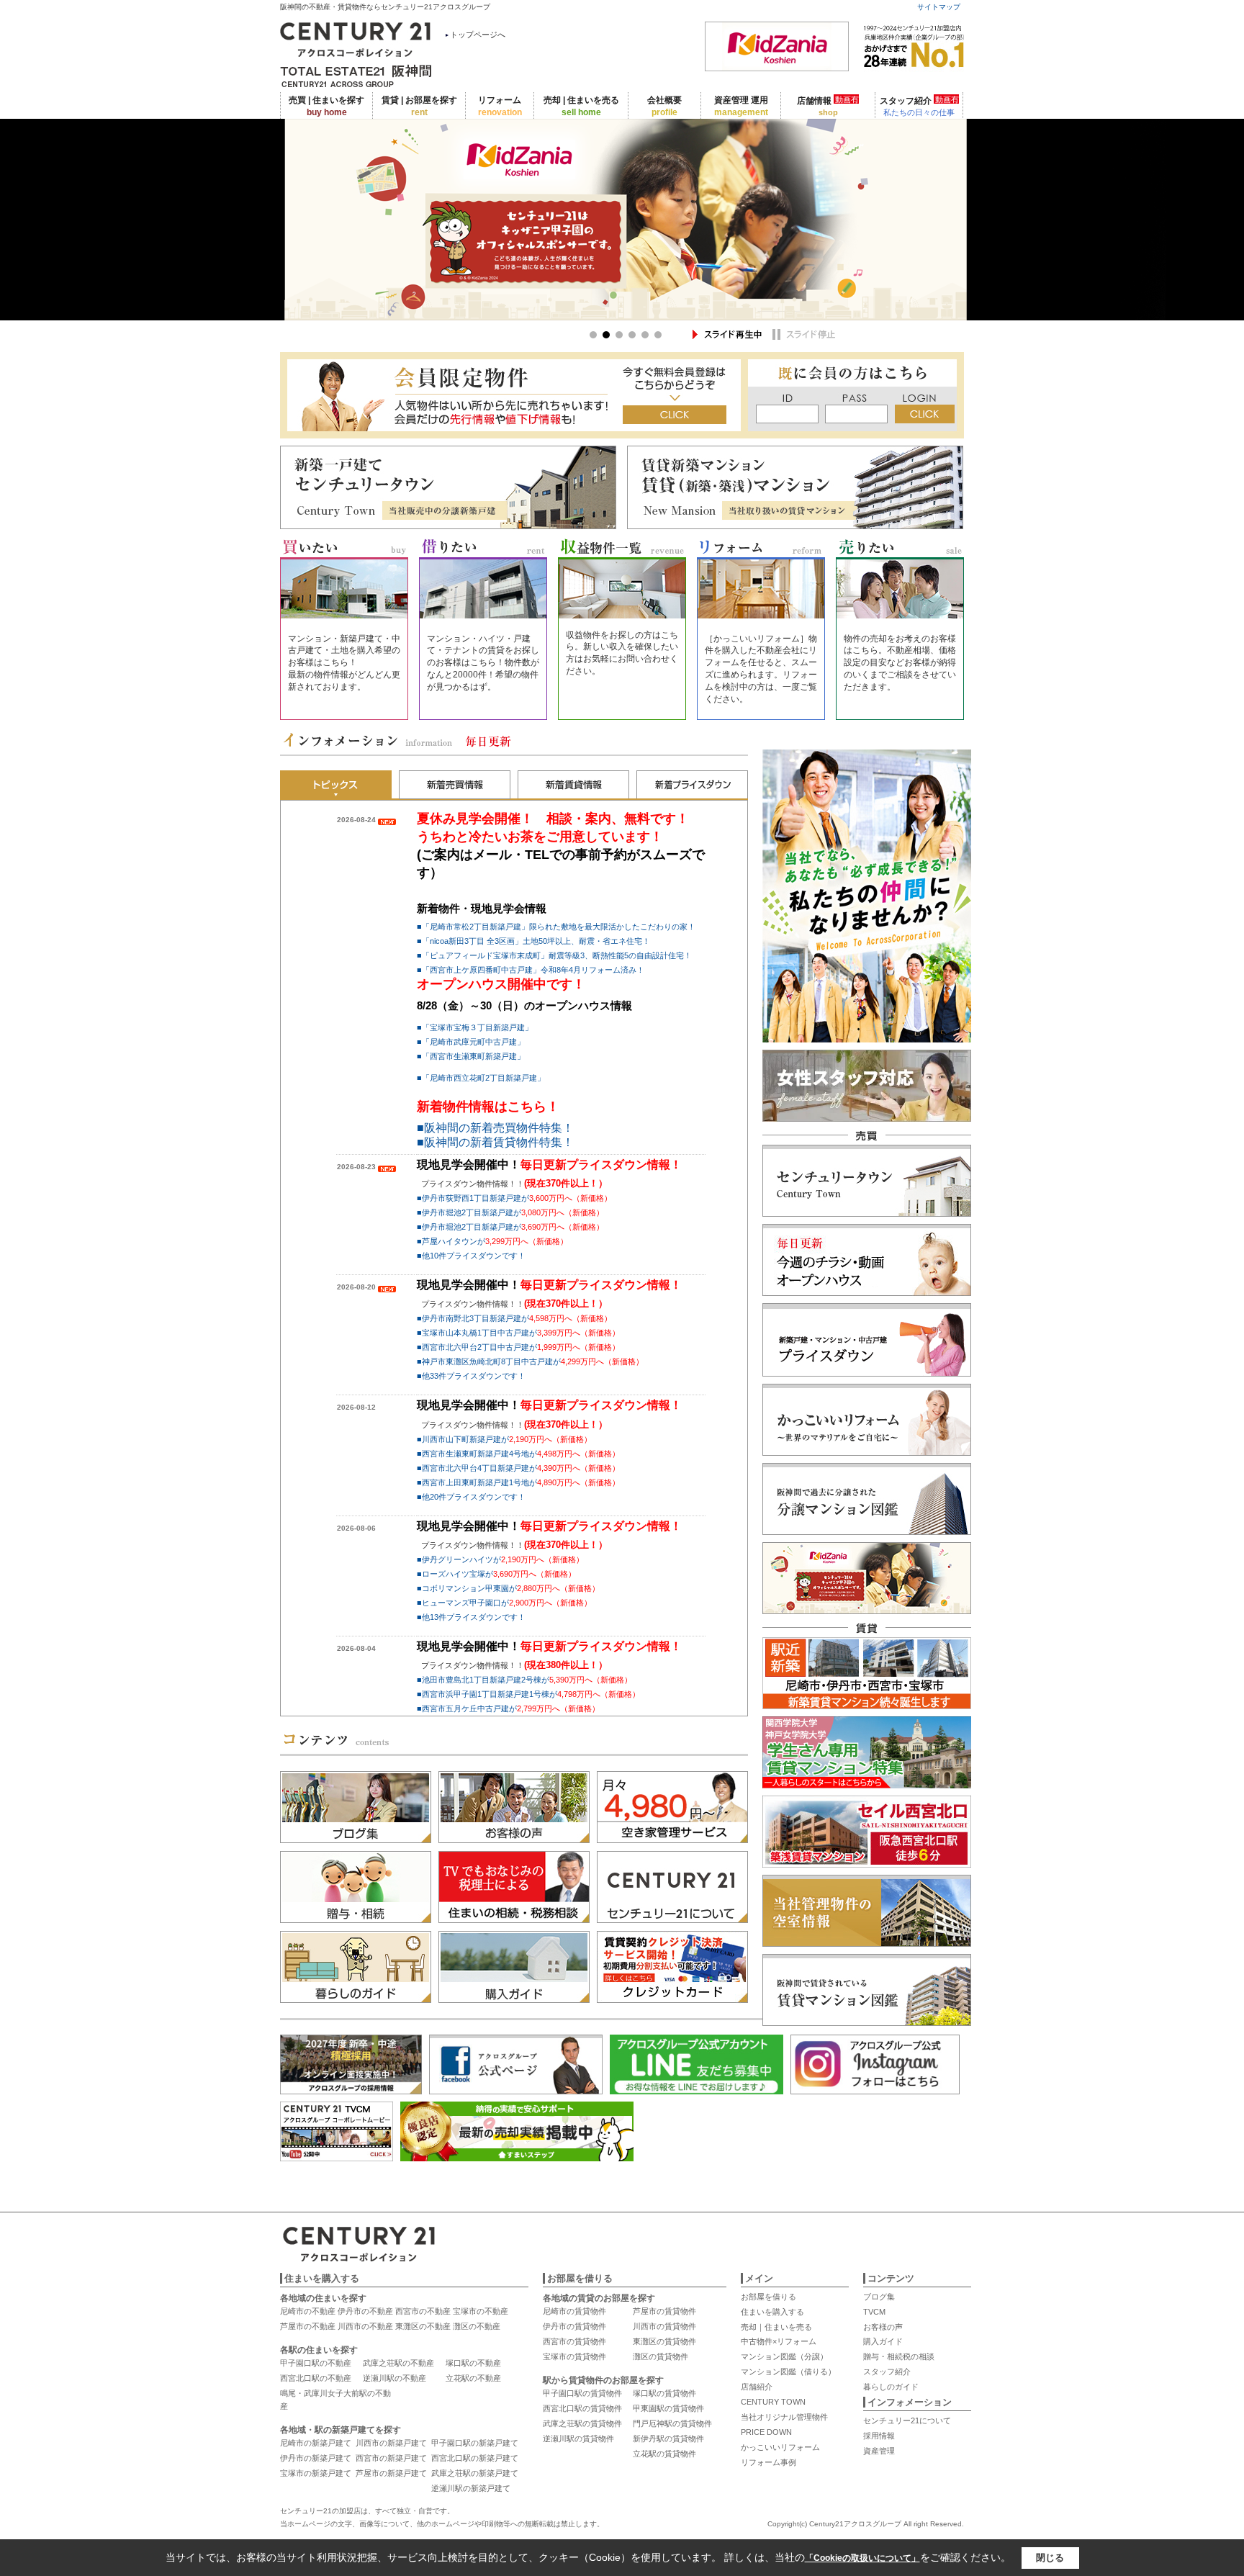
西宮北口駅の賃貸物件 (582, 2408)
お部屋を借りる (769, 2297)
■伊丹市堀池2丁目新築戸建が (510, 1212)
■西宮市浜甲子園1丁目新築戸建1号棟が (528, 1694)
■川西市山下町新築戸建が (504, 1439)
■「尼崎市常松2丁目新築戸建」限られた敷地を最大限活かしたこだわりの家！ (556, 927)
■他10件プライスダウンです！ (471, 1256)
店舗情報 (828, 106)
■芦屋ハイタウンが (492, 1241)
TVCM (874, 2312)
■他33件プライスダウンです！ (471, 1376)
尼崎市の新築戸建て (316, 2443)
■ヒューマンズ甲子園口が (504, 1603)
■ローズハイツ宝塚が (496, 1574)
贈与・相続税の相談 (899, 2356)
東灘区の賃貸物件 (664, 2341)
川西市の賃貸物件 (664, 2326)
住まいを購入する (772, 2312)
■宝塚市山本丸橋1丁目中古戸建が (518, 1333)
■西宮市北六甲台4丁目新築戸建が (518, 1468)
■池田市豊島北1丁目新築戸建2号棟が (524, 1680)
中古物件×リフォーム (779, 2341)
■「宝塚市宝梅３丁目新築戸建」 (475, 1027)
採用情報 (879, 2436)
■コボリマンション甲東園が (508, 1588)
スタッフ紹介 (919, 106)
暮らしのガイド (891, 2387)
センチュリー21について (907, 2420)
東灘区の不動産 (423, 2326)
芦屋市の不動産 (308, 2326)
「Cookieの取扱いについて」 (862, 2558)
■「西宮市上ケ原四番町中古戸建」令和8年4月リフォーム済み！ (531, 970)
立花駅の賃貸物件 (664, 2454)
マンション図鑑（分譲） (784, 2356)
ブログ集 (879, 2297)
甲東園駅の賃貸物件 (668, 2408)
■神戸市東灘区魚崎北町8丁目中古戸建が (530, 1361)
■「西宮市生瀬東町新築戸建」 (471, 1056)
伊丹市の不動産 (365, 2311)
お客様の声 (883, 2327)
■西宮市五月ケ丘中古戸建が (508, 1708)
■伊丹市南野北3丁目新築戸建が (514, 1318)
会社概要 (664, 106)
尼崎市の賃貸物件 (574, 2311)
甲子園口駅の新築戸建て (475, 2443)
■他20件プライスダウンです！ (471, 1497)
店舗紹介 (757, 2387)
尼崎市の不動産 (308, 2311)
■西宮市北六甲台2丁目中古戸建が (518, 1347)
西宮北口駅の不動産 (316, 2378)
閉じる (1050, 2558)
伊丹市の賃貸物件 (574, 2326)
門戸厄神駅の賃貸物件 (672, 2423)
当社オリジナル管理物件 (784, 2417)
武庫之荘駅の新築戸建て (475, 2473)
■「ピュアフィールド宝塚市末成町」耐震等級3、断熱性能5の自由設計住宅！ (554, 955)
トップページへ (478, 35)
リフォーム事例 (769, 2462)
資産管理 (879, 2451)
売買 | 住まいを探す (326, 106)
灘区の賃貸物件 (661, 2356)
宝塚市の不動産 (481, 2311)
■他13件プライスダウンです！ (471, 1617)
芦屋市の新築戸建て (391, 2473)
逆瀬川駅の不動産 (395, 2378)
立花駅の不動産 (473, 2378)
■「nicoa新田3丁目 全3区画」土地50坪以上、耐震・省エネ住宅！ (533, 941)
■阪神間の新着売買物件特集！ (495, 1128)
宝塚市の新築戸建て (316, 2473)
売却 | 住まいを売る (581, 106)
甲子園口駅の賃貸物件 (582, 2393)
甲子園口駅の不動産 (316, 2363)
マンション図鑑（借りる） (788, 2372)
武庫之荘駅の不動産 (398, 2363)
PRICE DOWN (766, 2432)
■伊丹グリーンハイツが (500, 1559)
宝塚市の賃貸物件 (574, 2356)
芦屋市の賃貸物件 (664, 2311)
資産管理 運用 (741, 106)
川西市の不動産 (365, 2326)
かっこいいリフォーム (780, 2447)
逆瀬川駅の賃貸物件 (578, 2438)
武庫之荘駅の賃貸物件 (582, 2423)
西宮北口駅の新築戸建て (475, 2458)
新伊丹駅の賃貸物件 (668, 2438)
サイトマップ (939, 7)
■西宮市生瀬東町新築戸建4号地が (518, 1454)
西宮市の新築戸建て (391, 2458)
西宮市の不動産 (423, 2311)
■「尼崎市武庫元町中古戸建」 (471, 1042)
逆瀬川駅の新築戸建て (471, 2488)
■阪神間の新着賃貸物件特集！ (495, 1142)
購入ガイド (883, 2341)
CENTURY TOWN (773, 2402)
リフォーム (500, 106)
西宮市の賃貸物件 (574, 2341)
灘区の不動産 (477, 2326)
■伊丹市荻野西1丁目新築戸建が (514, 1198)
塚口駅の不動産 (473, 2363)
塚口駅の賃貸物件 (664, 2393)
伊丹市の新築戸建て (316, 2458)
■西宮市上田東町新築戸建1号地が (518, 1482)
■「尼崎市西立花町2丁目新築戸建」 (481, 1078)
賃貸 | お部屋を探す (419, 106)
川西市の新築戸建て (391, 2443)
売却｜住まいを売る (776, 2327)
